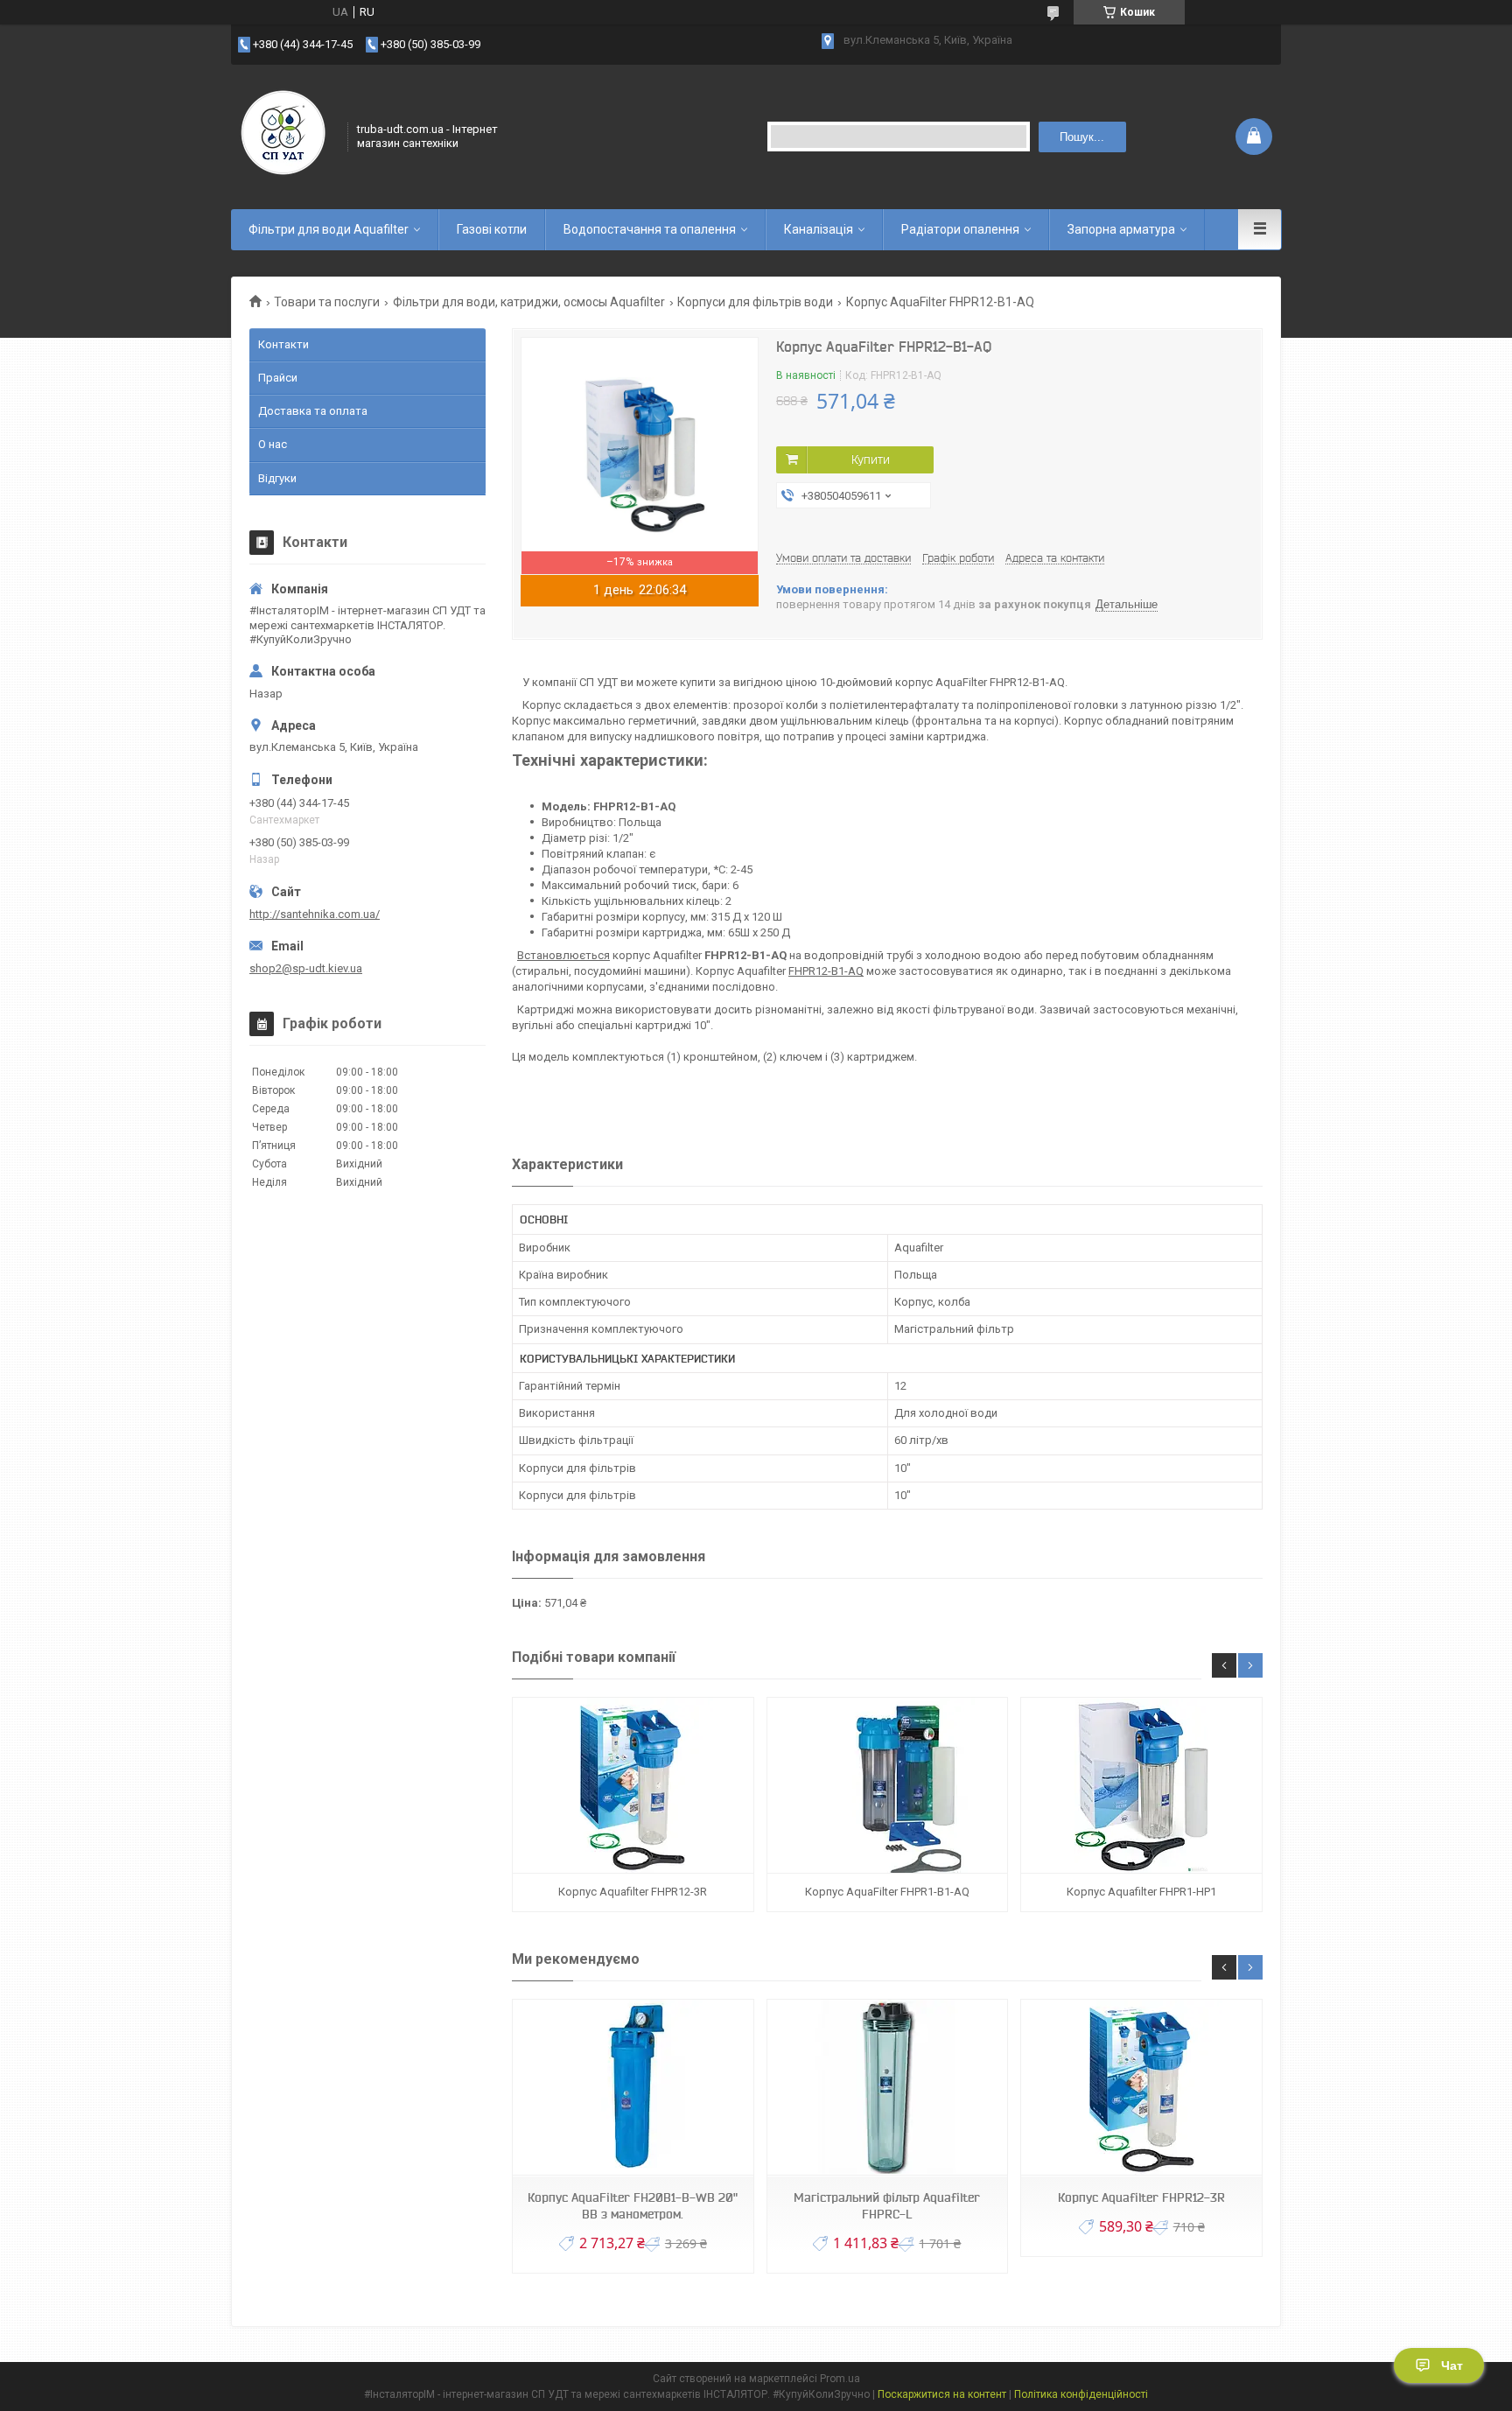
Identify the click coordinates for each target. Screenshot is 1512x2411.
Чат (1452, 2365)
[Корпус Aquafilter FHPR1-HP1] (1141, 1786)
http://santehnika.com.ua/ (315, 914)
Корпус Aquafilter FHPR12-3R (633, 1892)
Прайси (278, 378)
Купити (871, 459)
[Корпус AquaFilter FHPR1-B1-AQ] (887, 1786)
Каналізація (819, 229)
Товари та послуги (327, 302)
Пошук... (1082, 137)
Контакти (283, 344)
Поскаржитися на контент (942, 2394)
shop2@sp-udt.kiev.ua (306, 968)
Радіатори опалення (960, 229)
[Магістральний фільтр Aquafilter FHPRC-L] (887, 2088)
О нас (273, 444)
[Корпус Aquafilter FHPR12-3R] (633, 1786)
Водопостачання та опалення (650, 229)
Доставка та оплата (313, 411)
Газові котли (492, 229)
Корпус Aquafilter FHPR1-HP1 (1141, 1892)
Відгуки (277, 478)
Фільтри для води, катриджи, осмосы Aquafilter (529, 302)
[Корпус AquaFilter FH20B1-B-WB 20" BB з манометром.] (633, 2088)
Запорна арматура (1121, 229)
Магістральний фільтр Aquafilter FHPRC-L (887, 2206)
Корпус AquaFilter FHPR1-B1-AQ (887, 1892)
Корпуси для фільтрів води (755, 302)
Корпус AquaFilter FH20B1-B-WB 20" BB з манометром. (633, 2206)
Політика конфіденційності (1081, 2394)
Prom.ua (840, 2379)
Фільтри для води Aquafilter (329, 229)
